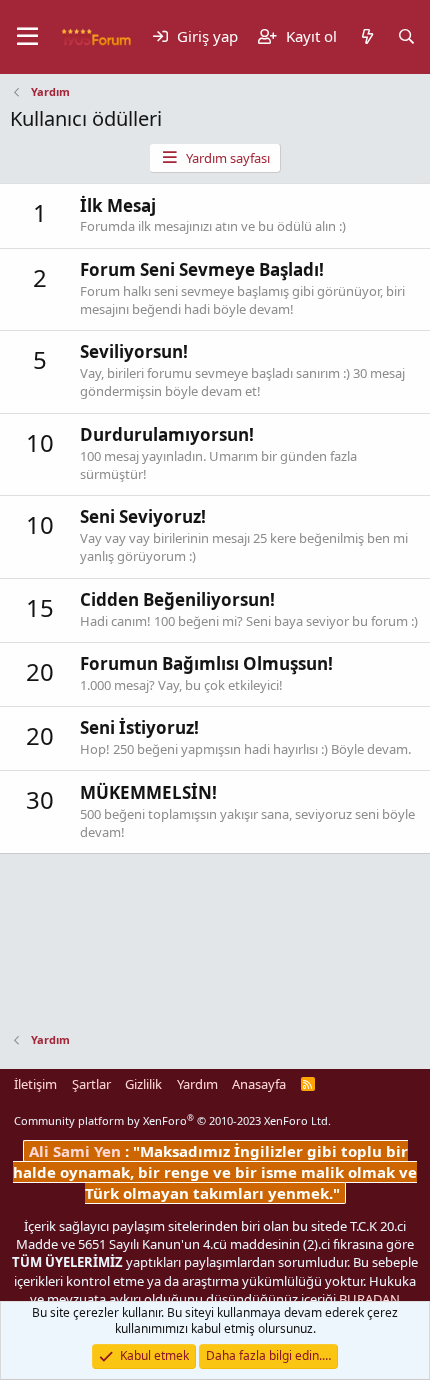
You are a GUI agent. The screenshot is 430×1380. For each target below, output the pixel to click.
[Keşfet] (366, 36)
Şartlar (91, 1084)
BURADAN (369, 1299)
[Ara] (406, 36)
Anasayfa (259, 1084)
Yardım (197, 1084)
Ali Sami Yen (77, 1151)
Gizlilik (143, 1084)
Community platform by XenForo (172, 1120)
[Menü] (27, 37)
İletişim (35, 1084)
